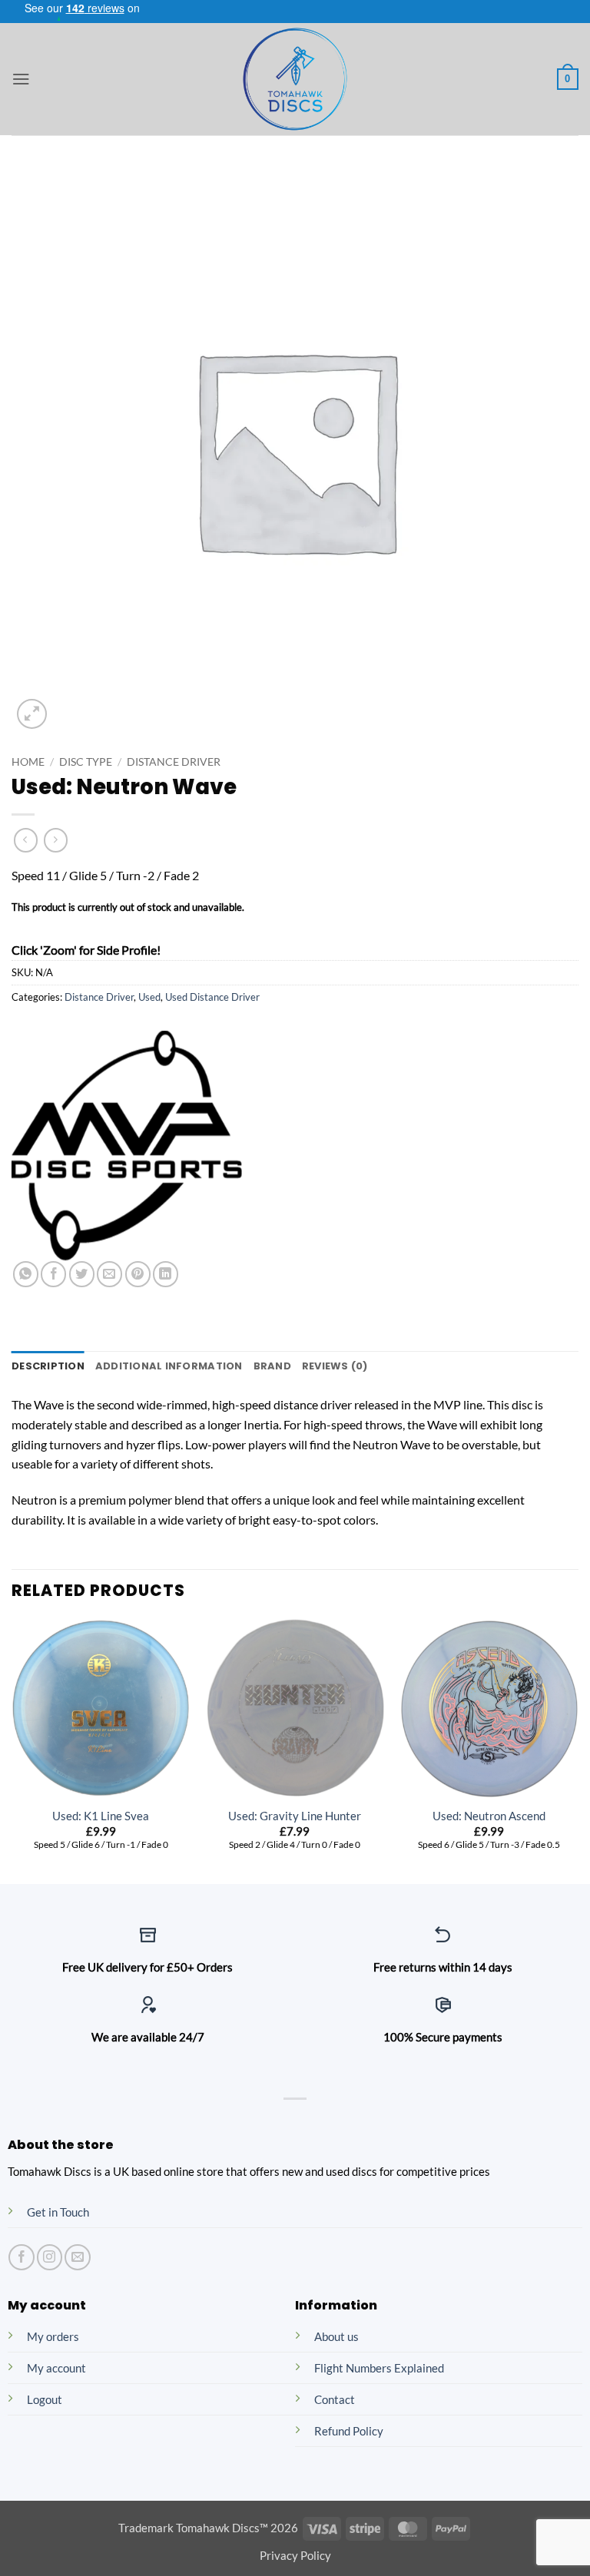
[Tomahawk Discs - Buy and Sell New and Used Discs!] (295, 79)
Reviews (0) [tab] (335, 1366)
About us (336, 2337)
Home (28, 762)
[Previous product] (56, 840)
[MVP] (127, 1146)
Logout (45, 2400)
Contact (335, 2400)
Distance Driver (174, 762)
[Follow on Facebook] (21, 2257)
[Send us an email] (77, 2257)
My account (56, 2368)
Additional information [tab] (169, 1366)
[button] (21, 79)
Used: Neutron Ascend (489, 1816)
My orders (53, 2337)
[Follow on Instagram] (50, 2257)
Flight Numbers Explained (379, 2368)
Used (149, 997)
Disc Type (86, 762)
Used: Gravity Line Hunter (295, 1816)
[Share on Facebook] (53, 1274)
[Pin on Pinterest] (138, 1274)
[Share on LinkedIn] (166, 1274)
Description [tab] (48, 1366)
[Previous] (12, 1750)
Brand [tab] (272, 1366)
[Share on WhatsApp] (26, 1274)
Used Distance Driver (212, 997)
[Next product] (26, 840)
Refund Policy (349, 2431)
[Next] (578, 1750)
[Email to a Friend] (109, 1274)
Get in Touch (58, 2212)
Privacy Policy (295, 2556)
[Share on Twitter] (82, 1274)
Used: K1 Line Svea (101, 1816)
